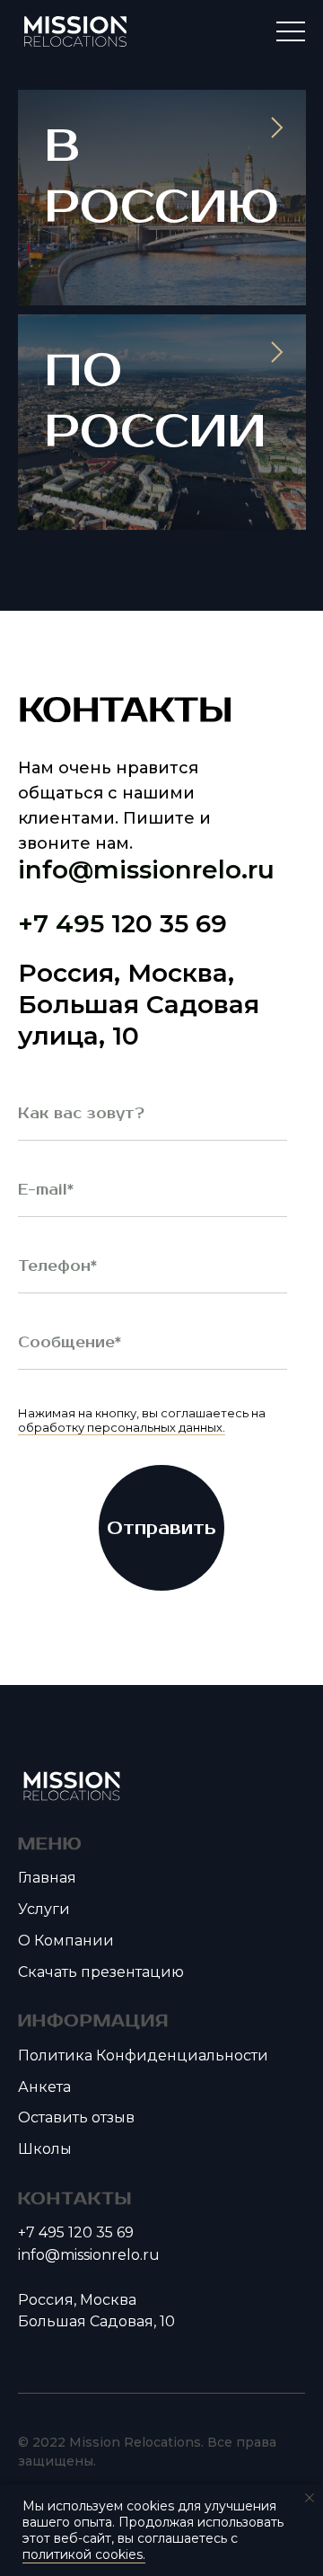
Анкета (44, 2087)
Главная (47, 1878)
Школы (45, 2149)
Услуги (44, 1909)
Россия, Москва (77, 2300)
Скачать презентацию (101, 1972)
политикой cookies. (84, 2554)
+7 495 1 (70, 923)
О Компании (66, 1941)
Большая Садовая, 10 (96, 2321)
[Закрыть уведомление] (310, 2498)
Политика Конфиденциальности (143, 2056)
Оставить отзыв (76, 2117)
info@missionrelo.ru (146, 869)
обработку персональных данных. (122, 1427)
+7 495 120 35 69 (76, 2232)
